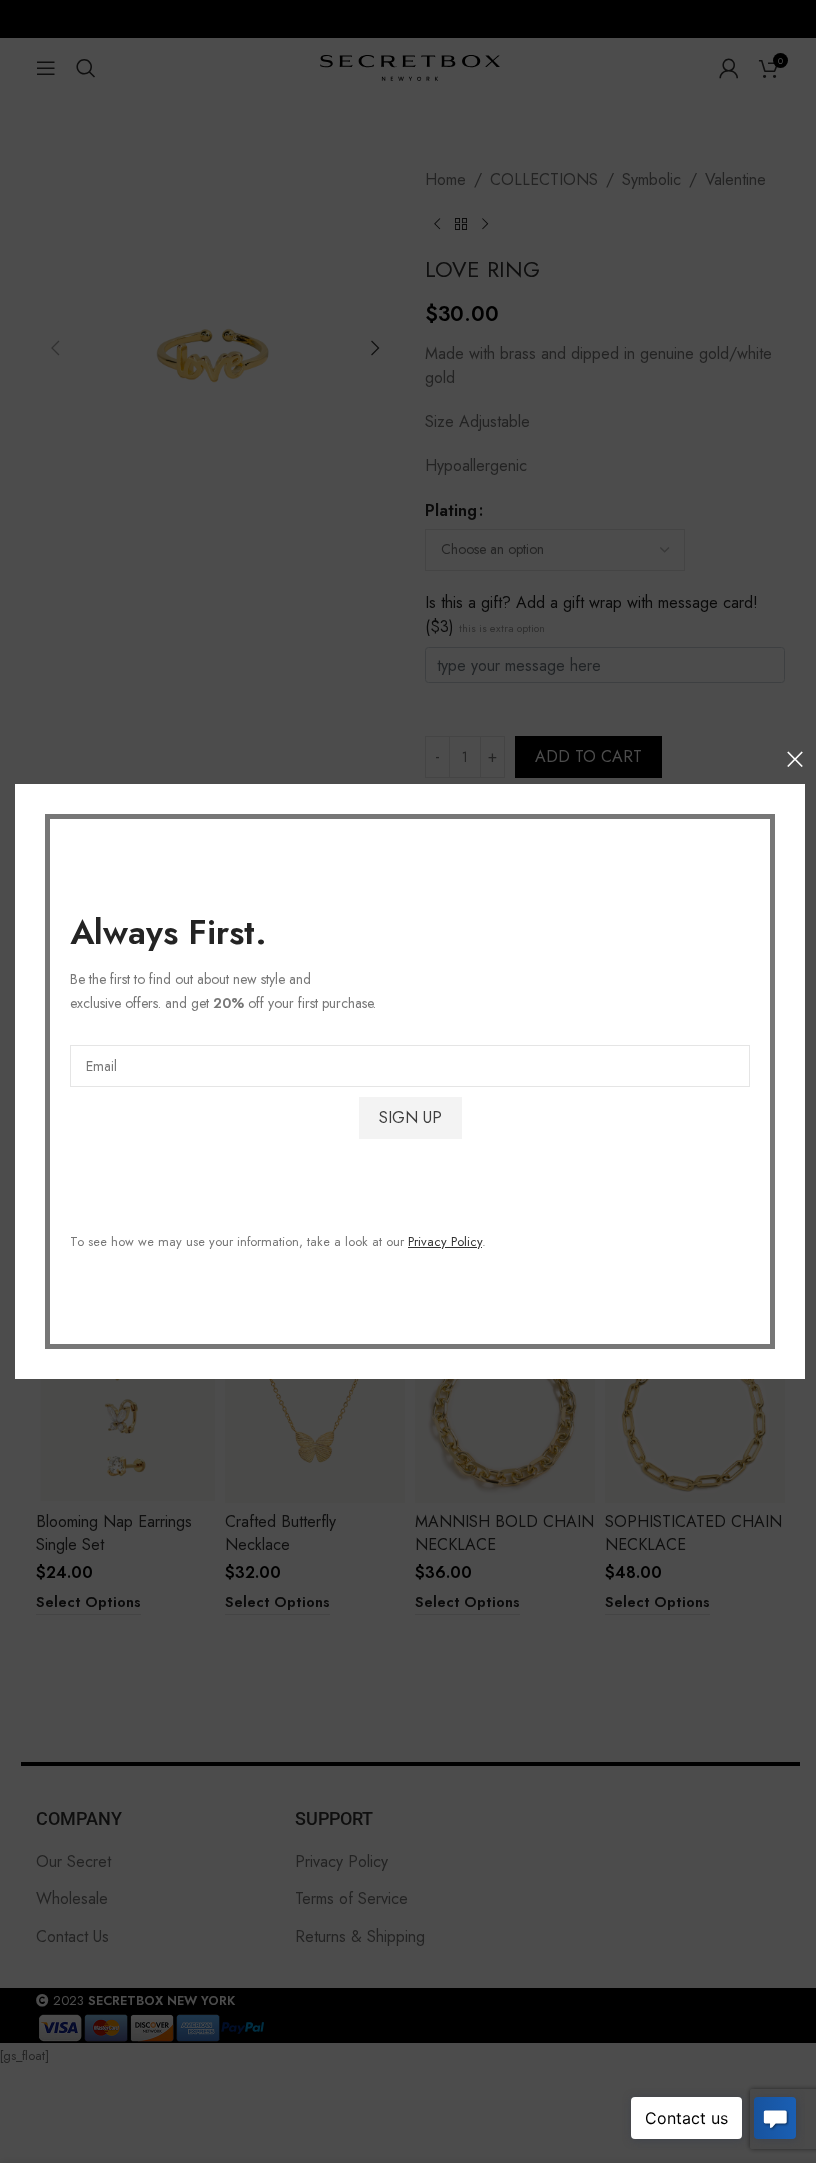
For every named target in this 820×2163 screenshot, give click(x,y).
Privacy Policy (445, 1241)
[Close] (795, 759)
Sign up (410, 1117)
